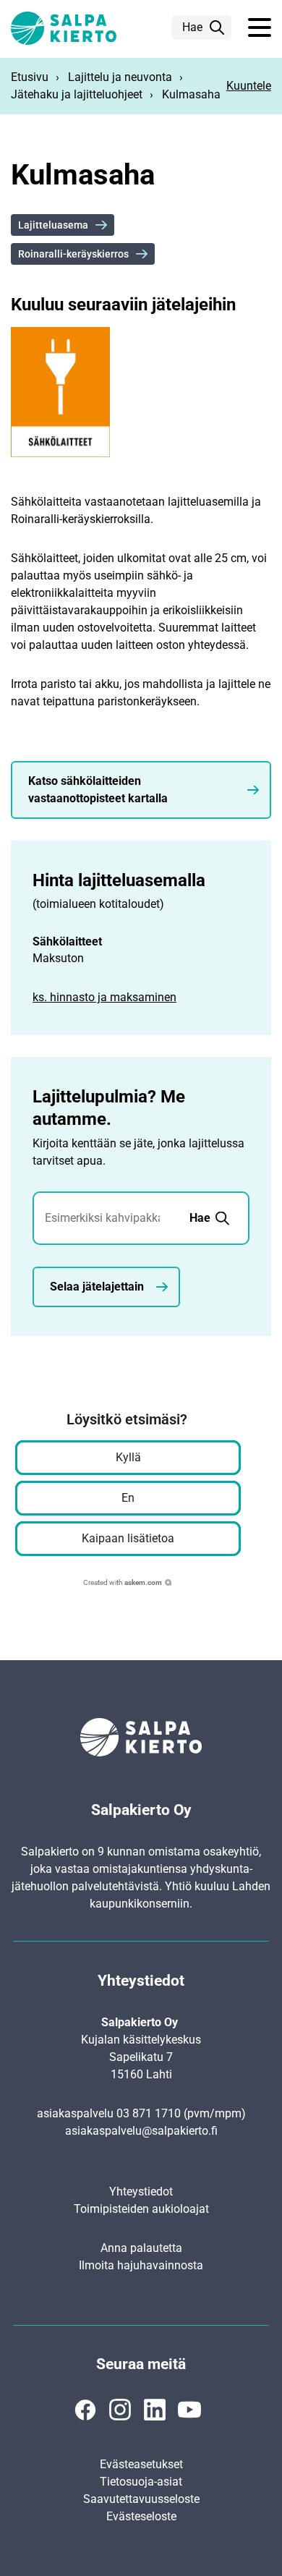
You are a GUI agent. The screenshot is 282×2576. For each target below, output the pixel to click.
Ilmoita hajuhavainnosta (141, 2265)
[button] (260, 28)
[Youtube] (189, 2410)
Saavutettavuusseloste (141, 2499)
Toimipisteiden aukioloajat (141, 2209)
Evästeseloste (141, 2516)
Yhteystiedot (141, 2192)
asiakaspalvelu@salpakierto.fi (141, 2131)
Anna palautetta (141, 2248)
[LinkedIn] (155, 2410)
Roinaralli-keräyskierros (73, 254)
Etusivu (30, 77)
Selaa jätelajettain (97, 1287)
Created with (123, 1582)
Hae (192, 27)
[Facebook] (85, 2410)
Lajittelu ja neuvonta (120, 77)
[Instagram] (120, 2410)
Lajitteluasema (53, 225)
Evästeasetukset (141, 2464)
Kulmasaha (191, 94)
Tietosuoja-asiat (141, 2482)
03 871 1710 (149, 2113)
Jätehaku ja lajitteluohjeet (77, 94)
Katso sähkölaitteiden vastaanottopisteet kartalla (98, 790)
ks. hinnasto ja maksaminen (104, 997)
